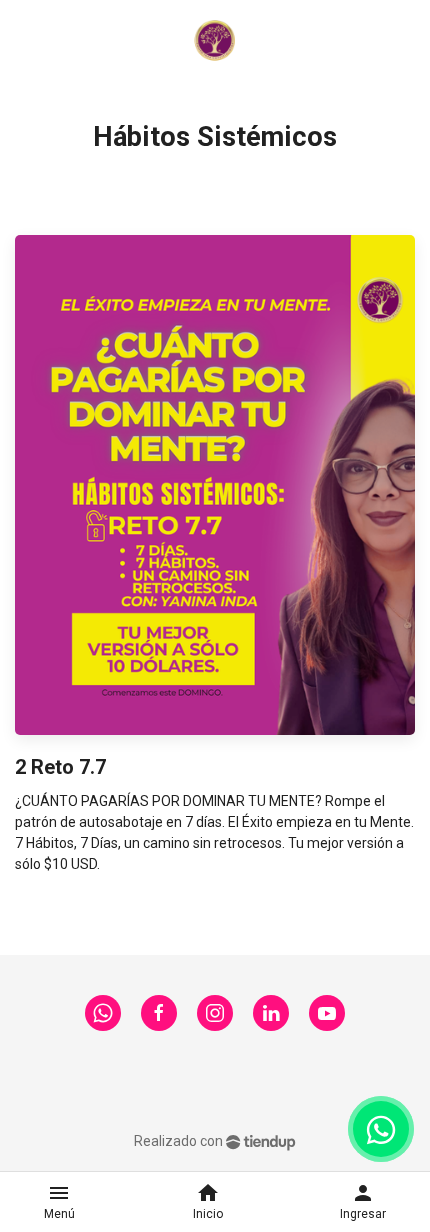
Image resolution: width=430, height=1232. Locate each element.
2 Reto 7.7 (60, 767)
